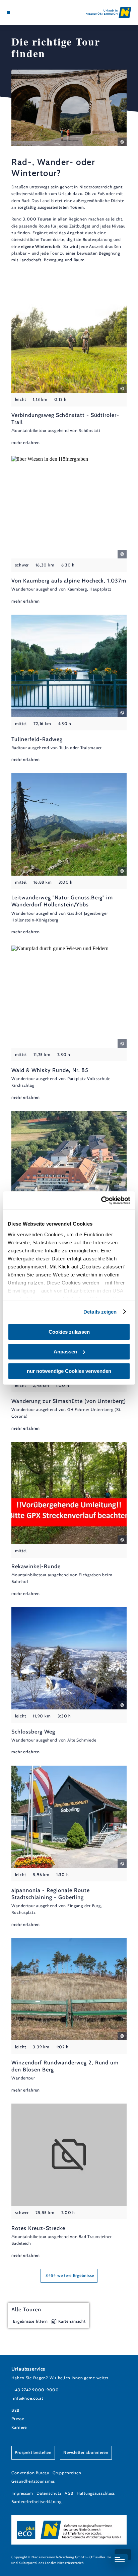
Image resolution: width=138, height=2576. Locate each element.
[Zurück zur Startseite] (109, 12)
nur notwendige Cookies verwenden (69, 1371)
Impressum (22, 2493)
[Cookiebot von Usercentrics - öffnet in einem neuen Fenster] (101, 1201)
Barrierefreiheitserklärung (36, 2502)
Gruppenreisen (67, 2473)
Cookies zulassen (69, 1332)
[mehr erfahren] (69, 368)
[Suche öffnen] (29, 12)
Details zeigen (100, 1312)
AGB (69, 2493)
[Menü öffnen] (8, 12)
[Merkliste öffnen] (24, 12)
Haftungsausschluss (96, 2493)
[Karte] (19, 12)
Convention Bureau (30, 2473)
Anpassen (65, 1352)
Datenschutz (49, 2493)
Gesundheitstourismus (33, 2481)
